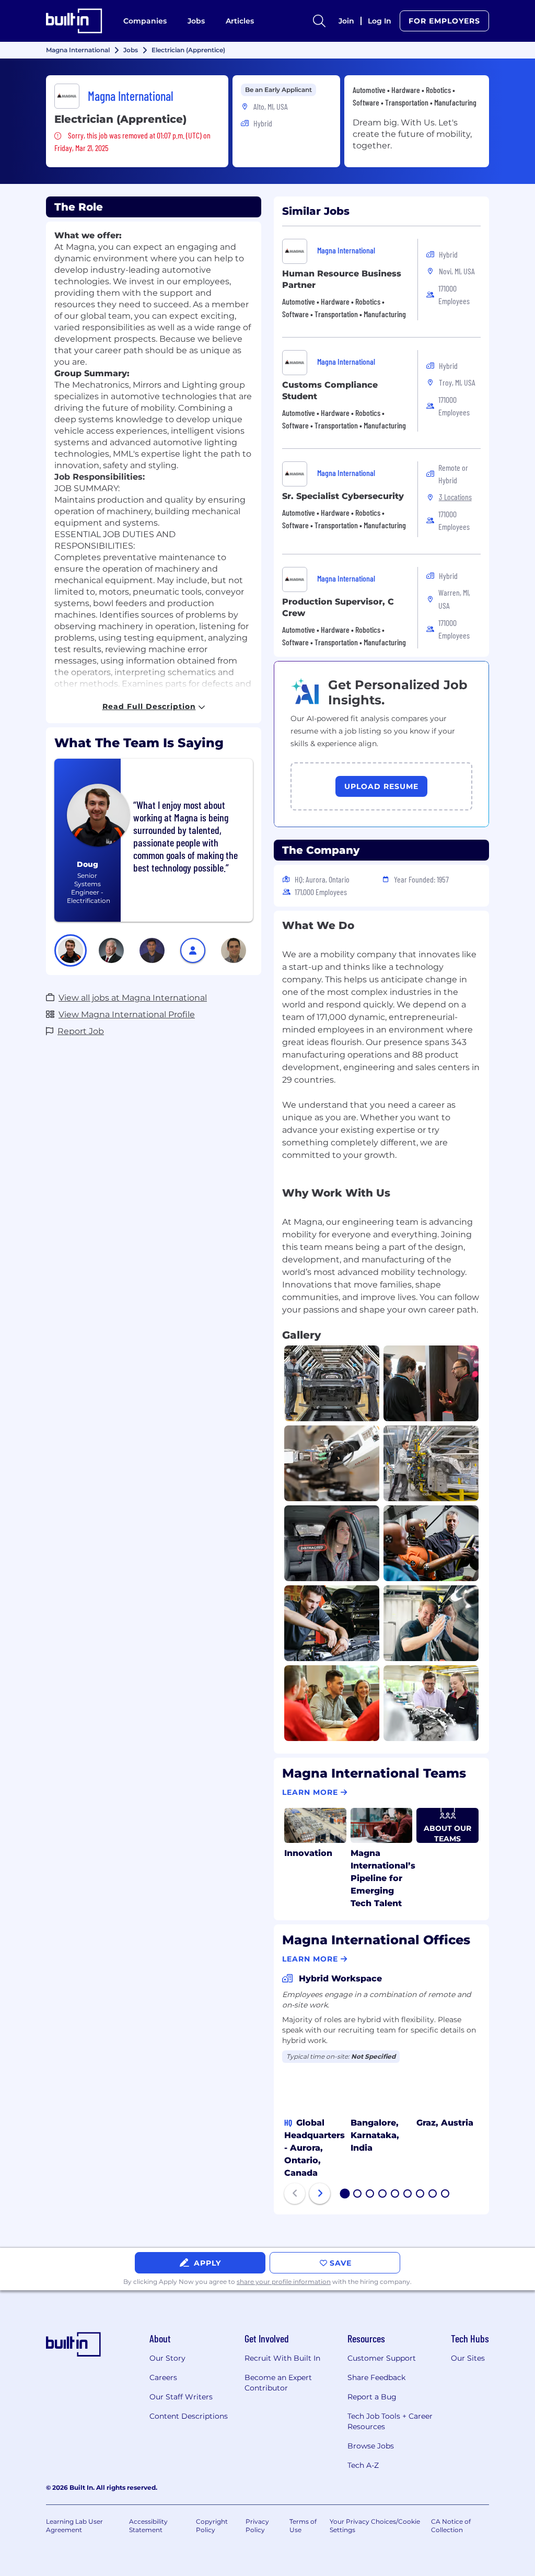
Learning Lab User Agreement (74, 2526)
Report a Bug (372, 2397)
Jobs (196, 21)
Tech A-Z (363, 2465)
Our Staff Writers (181, 2397)
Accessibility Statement (148, 2526)
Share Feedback (376, 2377)
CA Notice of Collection (451, 2526)
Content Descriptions (189, 2416)
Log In (380, 21)
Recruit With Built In (282, 2358)
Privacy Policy (257, 2526)
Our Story (167, 2358)
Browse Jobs (371, 2446)
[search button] (319, 21)
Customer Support (382, 2358)
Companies (145, 21)
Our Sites (468, 2358)
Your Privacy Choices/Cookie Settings (375, 2526)
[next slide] (320, 2194)
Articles (240, 21)
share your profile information (284, 2282)
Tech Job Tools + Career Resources (390, 2421)
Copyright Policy (212, 2526)
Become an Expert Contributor (278, 2383)
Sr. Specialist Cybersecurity (343, 496)
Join (346, 21)
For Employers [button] (444, 21)
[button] (71, 950)
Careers (163, 2377)
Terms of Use (303, 2526)
